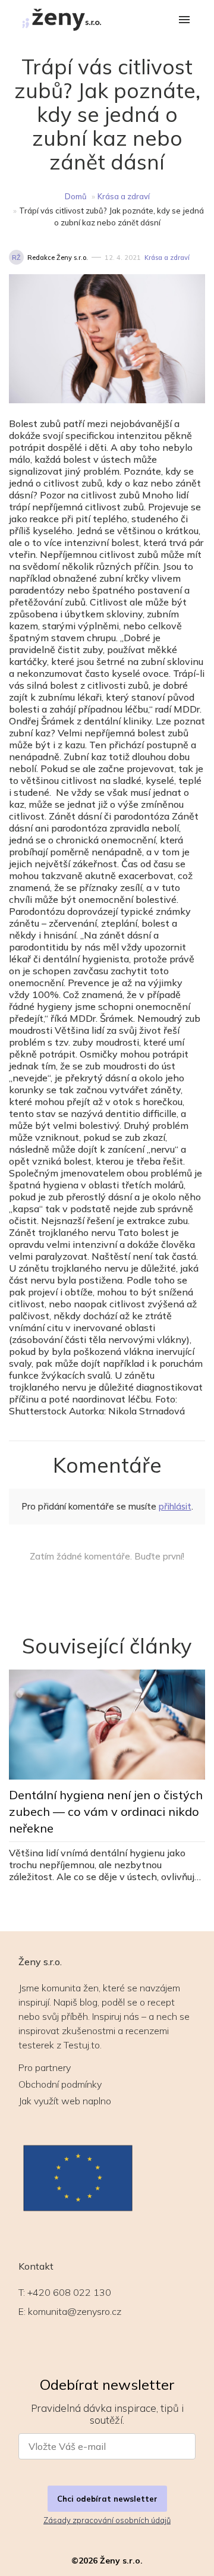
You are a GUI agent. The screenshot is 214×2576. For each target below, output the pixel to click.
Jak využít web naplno (65, 2101)
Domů (76, 196)
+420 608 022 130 (69, 2292)
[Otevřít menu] (184, 21)
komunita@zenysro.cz (75, 2311)
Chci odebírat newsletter (107, 2499)
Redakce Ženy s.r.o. (58, 258)
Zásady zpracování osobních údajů (107, 2520)
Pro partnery (45, 2067)
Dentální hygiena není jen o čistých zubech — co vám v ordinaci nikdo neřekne (106, 1811)
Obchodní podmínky (60, 2084)
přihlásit (175, 1506)
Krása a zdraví (124, 196)
